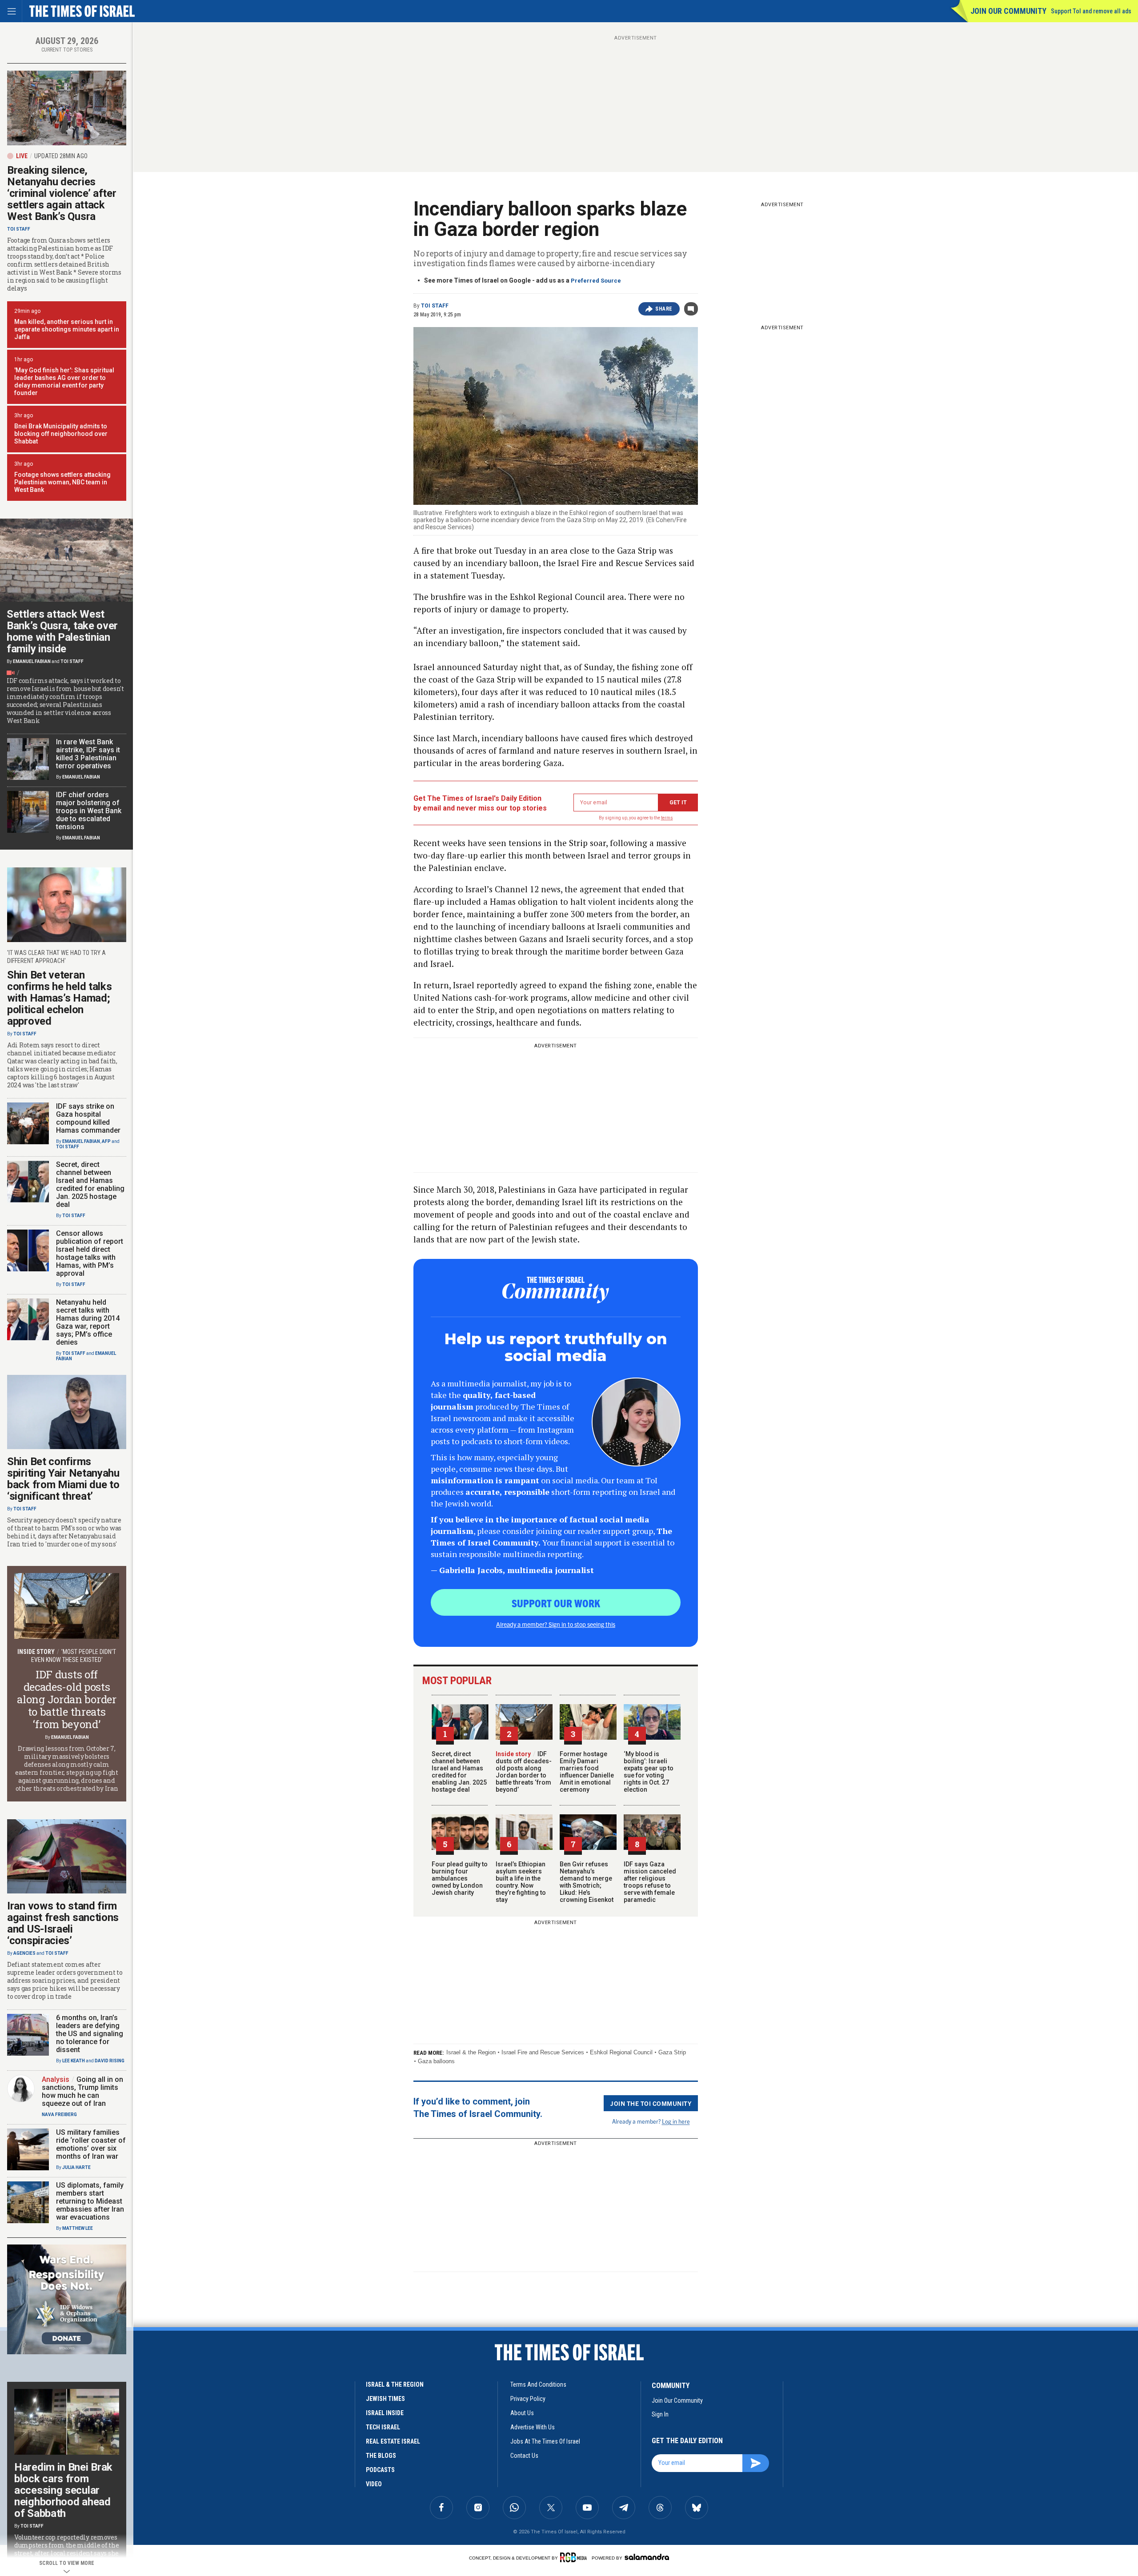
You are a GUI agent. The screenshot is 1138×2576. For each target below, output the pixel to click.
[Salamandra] (647, 2557)
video (374, 2484)
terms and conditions (538, 2384)
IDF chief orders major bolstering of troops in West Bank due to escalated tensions (89, 811)
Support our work (556, 1603)
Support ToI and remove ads (1091, 11)
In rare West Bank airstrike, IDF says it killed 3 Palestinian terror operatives (88, 754)
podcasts (380, 2470)
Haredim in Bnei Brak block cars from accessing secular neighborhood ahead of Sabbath (63, 2490)
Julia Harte (76, 2167)
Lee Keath (74, 2061)
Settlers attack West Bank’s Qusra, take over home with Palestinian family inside (62, 631)
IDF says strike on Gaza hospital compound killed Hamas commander (88, 1118)
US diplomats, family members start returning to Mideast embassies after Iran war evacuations (90, 2201)
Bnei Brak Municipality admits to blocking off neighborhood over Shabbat (61, 434)
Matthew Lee (78, 2228)
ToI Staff (435, 306)
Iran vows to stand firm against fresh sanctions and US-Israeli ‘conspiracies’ (63, 1923)
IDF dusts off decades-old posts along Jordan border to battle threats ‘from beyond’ (524, 1772)
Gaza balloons (436, 2061)
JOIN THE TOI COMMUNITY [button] (651, 2103)
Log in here (676, 2121)
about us (522, 2413)
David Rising (110, 2061)
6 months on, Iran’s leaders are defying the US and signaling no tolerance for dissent (90, 2034)
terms (667, 818)
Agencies (24, 1953)
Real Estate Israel (393, 2441)
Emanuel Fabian (32, 661)
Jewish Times (385, 2399)
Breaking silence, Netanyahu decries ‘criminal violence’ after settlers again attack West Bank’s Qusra (62, 193)
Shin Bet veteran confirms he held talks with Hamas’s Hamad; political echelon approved (59, 998)
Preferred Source (596, 281)
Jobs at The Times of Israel (545, 2441)
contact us (524, 2456)
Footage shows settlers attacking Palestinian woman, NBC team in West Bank (62, 482)
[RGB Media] (575, 2557)
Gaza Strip (672, 2052)
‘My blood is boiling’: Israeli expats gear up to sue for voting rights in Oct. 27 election (649, 1772)
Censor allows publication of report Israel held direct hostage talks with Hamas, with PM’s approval (90, 1253)
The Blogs (381, 2456)
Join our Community (1008, 11)
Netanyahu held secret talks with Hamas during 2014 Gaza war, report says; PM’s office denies (88, 1322)
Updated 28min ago (61, 156)
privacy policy (528, 2399)
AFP (106, 1141)
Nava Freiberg (59, 2115)
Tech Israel (383, 2427)
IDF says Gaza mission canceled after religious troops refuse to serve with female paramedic (650, 1882)
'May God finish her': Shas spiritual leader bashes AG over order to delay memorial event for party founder (64, 381)
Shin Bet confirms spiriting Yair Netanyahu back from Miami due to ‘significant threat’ (63, 1479)
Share (664, 309)
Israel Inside (385, 2413)
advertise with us (533, 2427)
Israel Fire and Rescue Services (543, 2052)
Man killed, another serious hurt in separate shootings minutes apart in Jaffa (67, 329)
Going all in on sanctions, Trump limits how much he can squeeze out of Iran (82, 2091)
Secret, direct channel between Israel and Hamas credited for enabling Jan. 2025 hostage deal (459, 1772)
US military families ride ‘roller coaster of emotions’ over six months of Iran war (91, 2144)
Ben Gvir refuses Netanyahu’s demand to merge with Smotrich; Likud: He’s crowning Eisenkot (587, 1882)
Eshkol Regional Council (621, 2052)
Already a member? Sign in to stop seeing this (556, 1624)
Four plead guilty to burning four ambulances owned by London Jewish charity (460, 1878)
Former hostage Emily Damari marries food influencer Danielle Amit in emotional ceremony (587, 1772)
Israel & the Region (471, 2052)
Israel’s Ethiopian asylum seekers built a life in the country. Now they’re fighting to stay (521, 1882)
